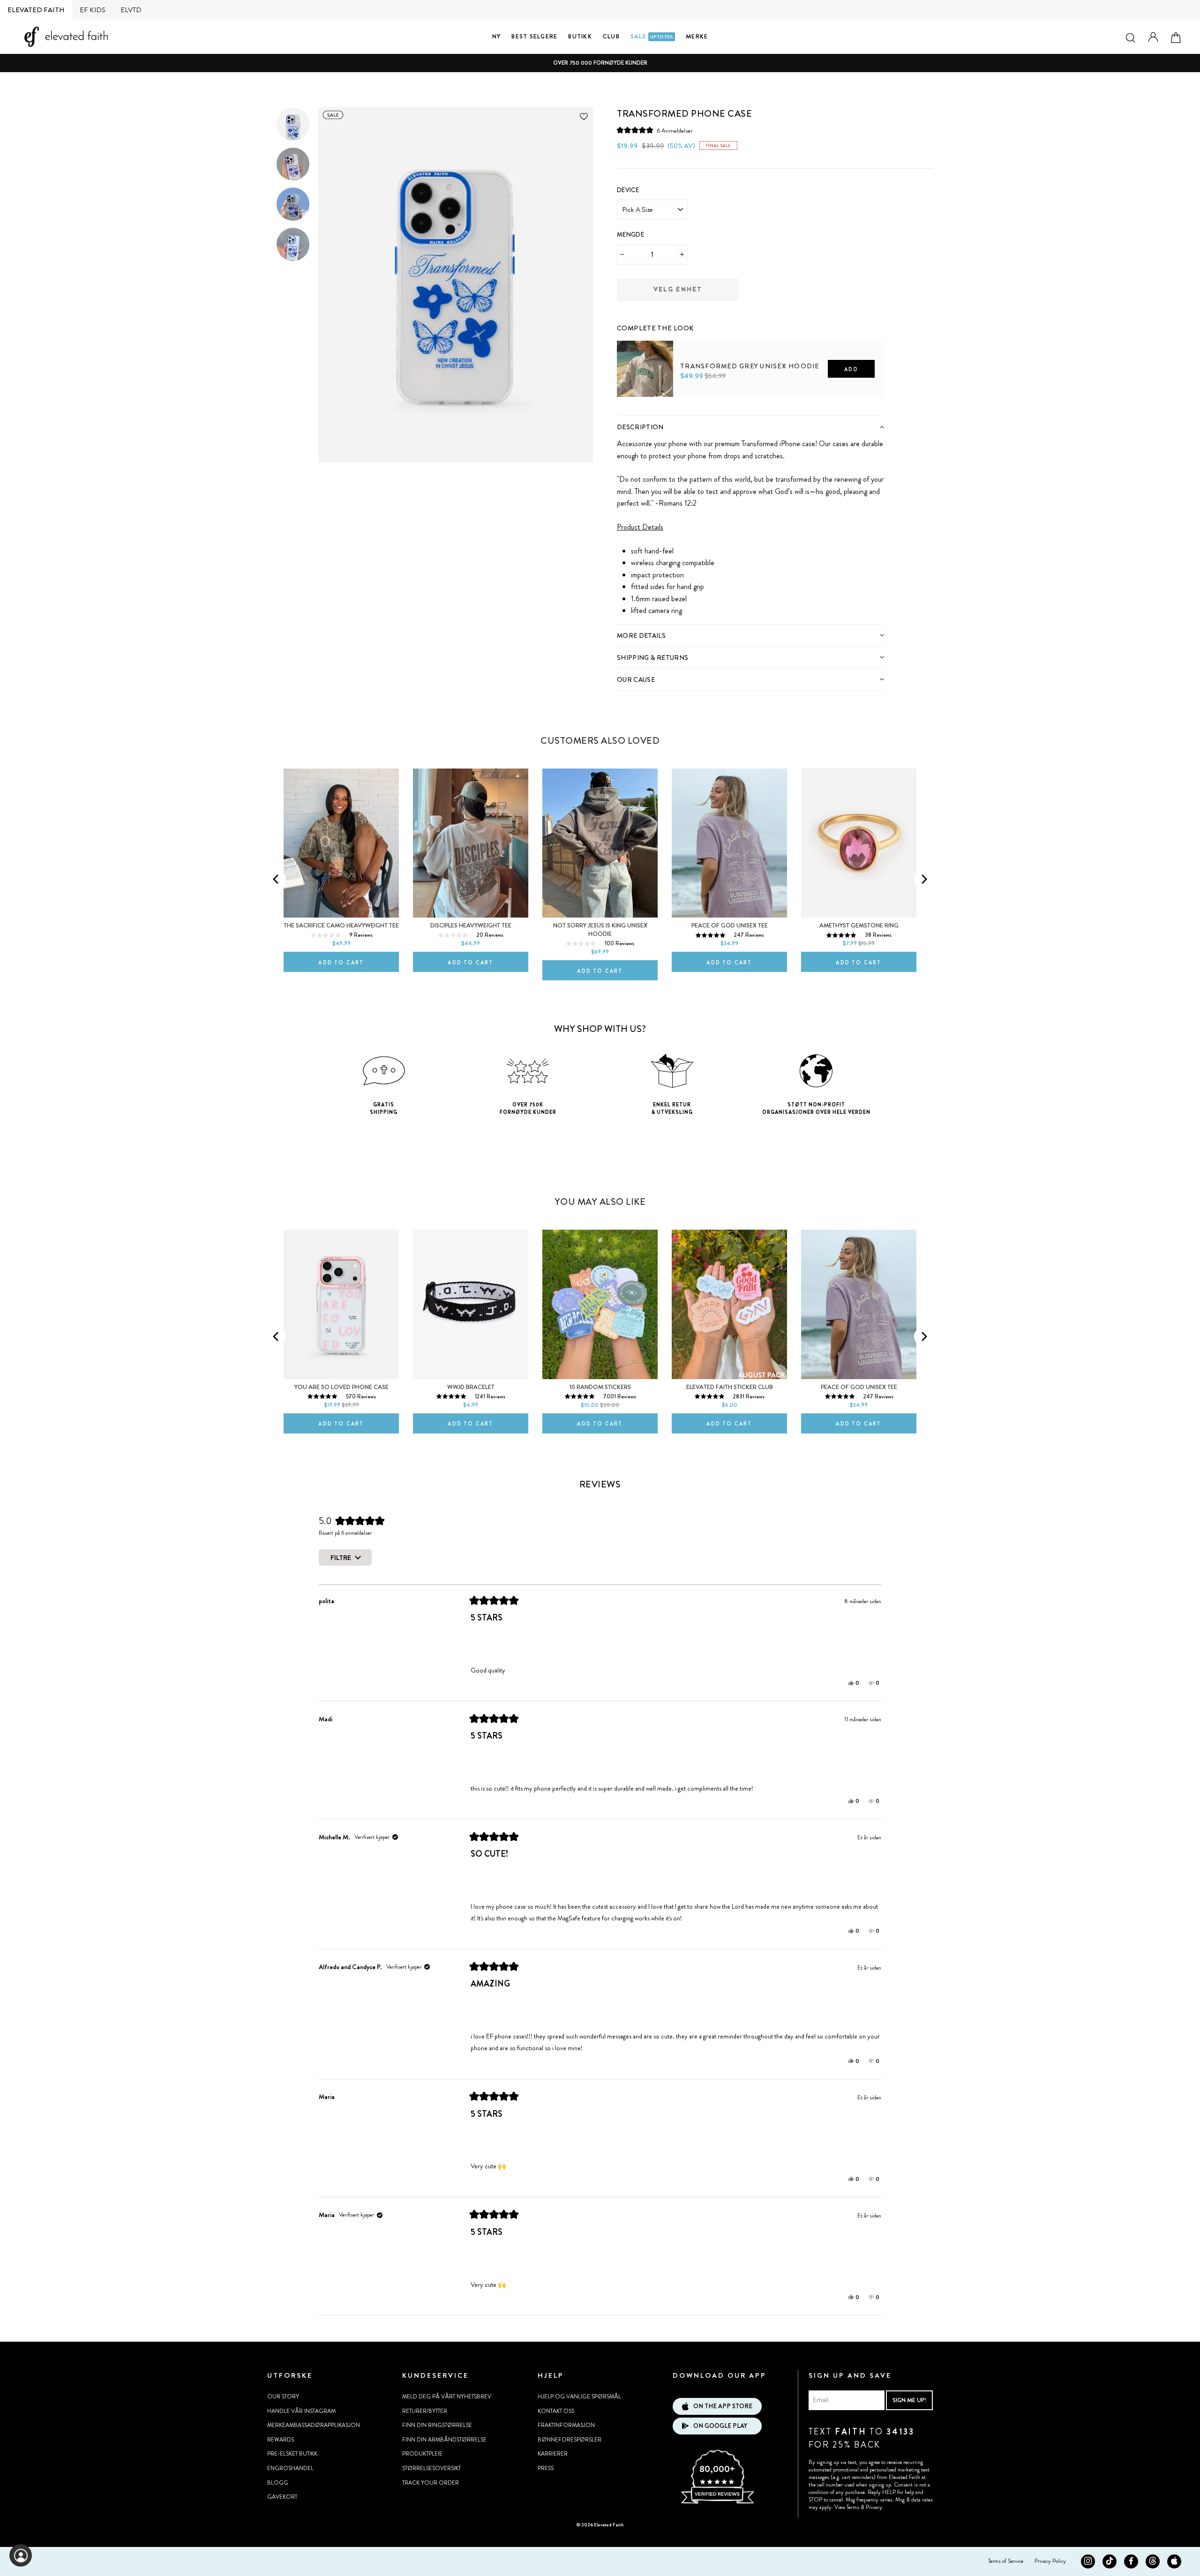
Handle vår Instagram (301, 2411)
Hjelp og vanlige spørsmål (579, 2397)
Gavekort (282, 2497)
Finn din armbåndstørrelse (444, 2440)
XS (629, 412)
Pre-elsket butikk (292, 2454)
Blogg (278, 2483)
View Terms (847, 2507)
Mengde (630, 235)
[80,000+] (717, 2502)
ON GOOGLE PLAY (720, 2426)
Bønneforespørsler (570, 2440)
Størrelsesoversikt (431, 2468)
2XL (713, 412)
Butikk (580, 36)
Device (628, 190)
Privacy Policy (1050, 2561)
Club (611, 36)
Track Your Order (431, 2483)
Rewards (281, 2440)
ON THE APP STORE (723, 2406)
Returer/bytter (425, 2411)
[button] (655, 131)
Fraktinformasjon (566, 2425)
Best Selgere (534, 36)
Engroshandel (290, 2468)
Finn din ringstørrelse (437, 2425)
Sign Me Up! (909, 2400)
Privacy (874, 2507)
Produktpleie (422, 2454)
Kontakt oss (556, 2411)
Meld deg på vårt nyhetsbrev (447, 2397)
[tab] (750, 427)
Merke (697, 36)
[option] (600, 63)
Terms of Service (1006, 2561)
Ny (497, 36)
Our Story (283, 2397)
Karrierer (553, 2454)
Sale (652, 36)
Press (546, 2468)
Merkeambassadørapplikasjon (314, 2425)
